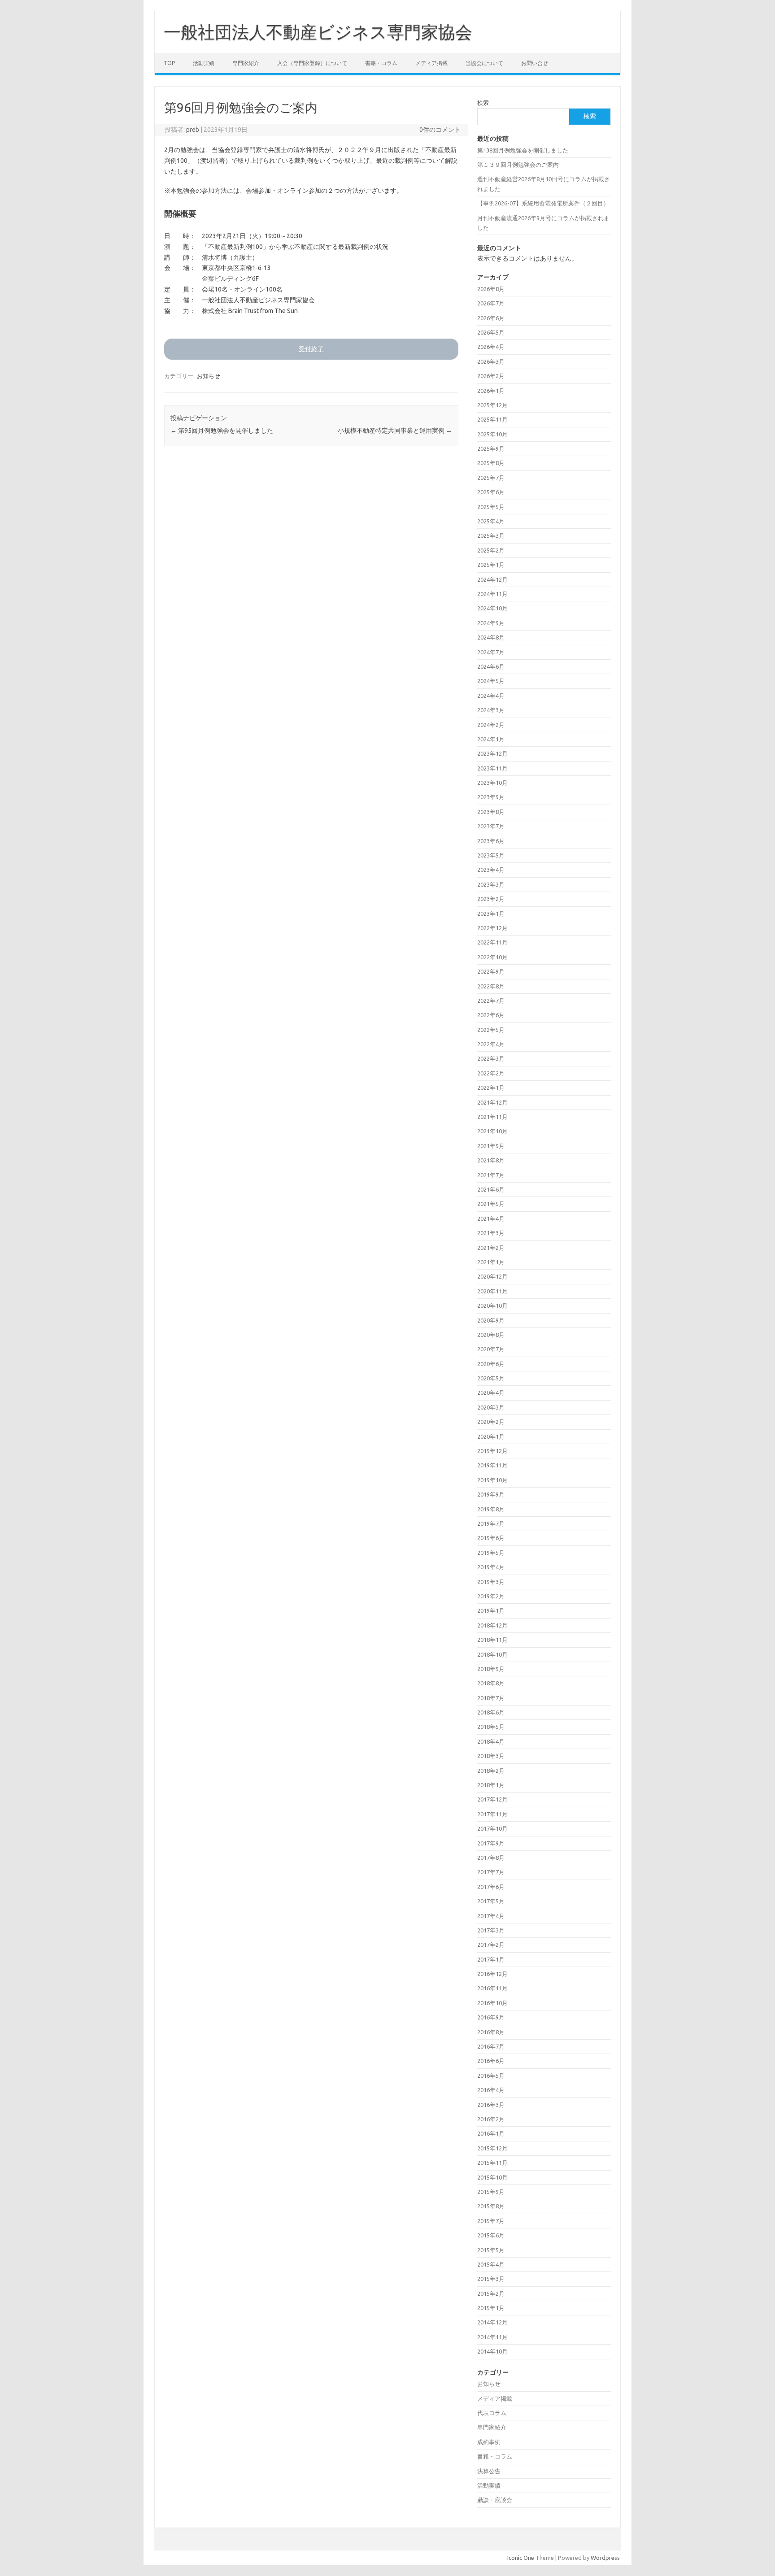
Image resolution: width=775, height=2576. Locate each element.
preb (193, 130)
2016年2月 (491, 2119)
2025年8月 (491, 463)
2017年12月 (492, 1799)
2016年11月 (492, 1988)
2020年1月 (491, 1436)
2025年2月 (491, 550)
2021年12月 (492, 1102)
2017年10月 (492, 1828)
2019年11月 (492, 1465)
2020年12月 (492, 1276)
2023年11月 (492, 768)
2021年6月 (491, 1189)
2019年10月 (492, 1480)
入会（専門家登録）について (312, 63)
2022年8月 (491, 986)
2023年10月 (492, 783)
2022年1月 (491, 1088)
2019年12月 (492, 1451)
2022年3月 (491, 1058)
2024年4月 (491, 696)
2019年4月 (491, 1567)
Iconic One (521, 2558)
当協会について (484, 63)
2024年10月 (492, 608)
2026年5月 (491, 332)
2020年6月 (491, 1364)
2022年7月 (491, 1001)
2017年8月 (491, 1858)
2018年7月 (491, 1698)
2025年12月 (492, 405)
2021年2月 (491, 1248)
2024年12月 (492, 579)
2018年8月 (491, 1683)
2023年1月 (491, 914)
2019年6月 (491, 1538)
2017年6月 (491, 1887)
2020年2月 (491, 1422)
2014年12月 (492, 2322)
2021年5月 (491, 1204)
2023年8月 (491, 812)
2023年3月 (491, 884)
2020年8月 (491, 1335)
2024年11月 (492, 594)
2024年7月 (491, 652)
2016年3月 (491, 2105)
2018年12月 (492, 1625)
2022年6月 (491, 1015)
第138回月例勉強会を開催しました (523, 150)
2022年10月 (492, 957)
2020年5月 (491, 1378)
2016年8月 (491, 2032)
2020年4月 (491, 1392)
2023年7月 (491, 826)
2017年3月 (491, 1930)
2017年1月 (491, 1959)
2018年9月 (491, 1669)
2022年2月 (491, 1073)
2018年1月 (491, 1785)
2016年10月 (492, 2003)
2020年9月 (491, 1320)
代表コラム (492, 2413)
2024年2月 (491, 725)
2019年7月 (491, 1523)
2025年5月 (491, 507)
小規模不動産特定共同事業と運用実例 (395, 431)
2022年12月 (492, 928)
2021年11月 (492, 1117)
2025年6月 (491, 492)
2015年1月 (491, 2308)
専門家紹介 (246, 63)
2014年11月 (492, 2337)
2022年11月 (492, 942)
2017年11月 (492, 1814)
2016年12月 (492, 1974)
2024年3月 (491, 710)
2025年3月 (491, 535)
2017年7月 (491, 1872)
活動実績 (204, 63)
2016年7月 (491, 2046)
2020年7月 (491, 1349)
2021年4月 (491, 1218)
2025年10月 (492, 434)
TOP (169, 63)
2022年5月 (491, 1030)
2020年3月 (491, 1407)
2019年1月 (491, 1610)
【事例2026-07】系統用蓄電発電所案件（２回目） (543, 203)
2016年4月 (491, 2090)
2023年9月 (491, 797)
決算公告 (489, 2471)
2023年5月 (491, 855)
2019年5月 (491, 1553)
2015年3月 (491, 2279)
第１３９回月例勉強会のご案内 (518, 165)
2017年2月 (491, 1945)
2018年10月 (492, 1654)
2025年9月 (491, 448)
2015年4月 (491, 2264)
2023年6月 (491, 841)
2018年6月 (491, 1712)
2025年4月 (491, 521)
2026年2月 (491, 376)
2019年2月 (491, 1596)
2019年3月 (491, 1582)
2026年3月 (491, 361)
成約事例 (489, 2442)
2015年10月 (492, 2177)
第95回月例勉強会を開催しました (222, 431)
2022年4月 (491, 1044)
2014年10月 (492, 2351)
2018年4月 (491, 1741)
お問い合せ (535, 63)
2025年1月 (491, 565)
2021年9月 (491, 1146)
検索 (483, 103)
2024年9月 (491, 623)
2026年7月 (491, 303)
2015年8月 (491, 2206)
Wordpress (605, 2558)
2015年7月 (491, 2221)
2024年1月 (491, 739)
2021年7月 (491, 1175)
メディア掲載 (431, 63)
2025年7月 (491, 478)
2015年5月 (491, 2250)
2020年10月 (492, 1305)
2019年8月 (491, 1509)
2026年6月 (491, 318)
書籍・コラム (381, 63)
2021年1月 (491, 1262)
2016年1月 (491, 2133)
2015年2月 (491, 2293)
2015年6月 (491, 2235)
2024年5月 (491, 681)
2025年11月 (492, 419)
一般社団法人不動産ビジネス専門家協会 (318, 32)
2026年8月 (491, 289)
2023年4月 (491, 870)
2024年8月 (491, 637)
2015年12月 (492, 2148)
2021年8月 (491, 1160)
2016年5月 (491, 2076)
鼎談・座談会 (495, 2500)
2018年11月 (492, 1640)
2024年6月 (491, 666)
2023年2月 (491, 899)
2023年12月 (492, 753)
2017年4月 (491, 1916)
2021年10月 (492, 1131)
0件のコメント (440, 130)
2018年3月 (491, 1756)
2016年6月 (491, 2061)
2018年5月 (491, 1727)
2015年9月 (491, 2192)
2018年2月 (491, 1771)
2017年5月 (491, 1901)
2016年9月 (491, 2017)
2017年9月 (491, 1843)
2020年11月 (492, 1291)
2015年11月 (492, 2163)
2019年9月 (491, 1494)
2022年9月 (491, 971)
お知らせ (209, 376)
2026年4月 (491, 347)
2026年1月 (491, 391)
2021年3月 (491, 1233)
